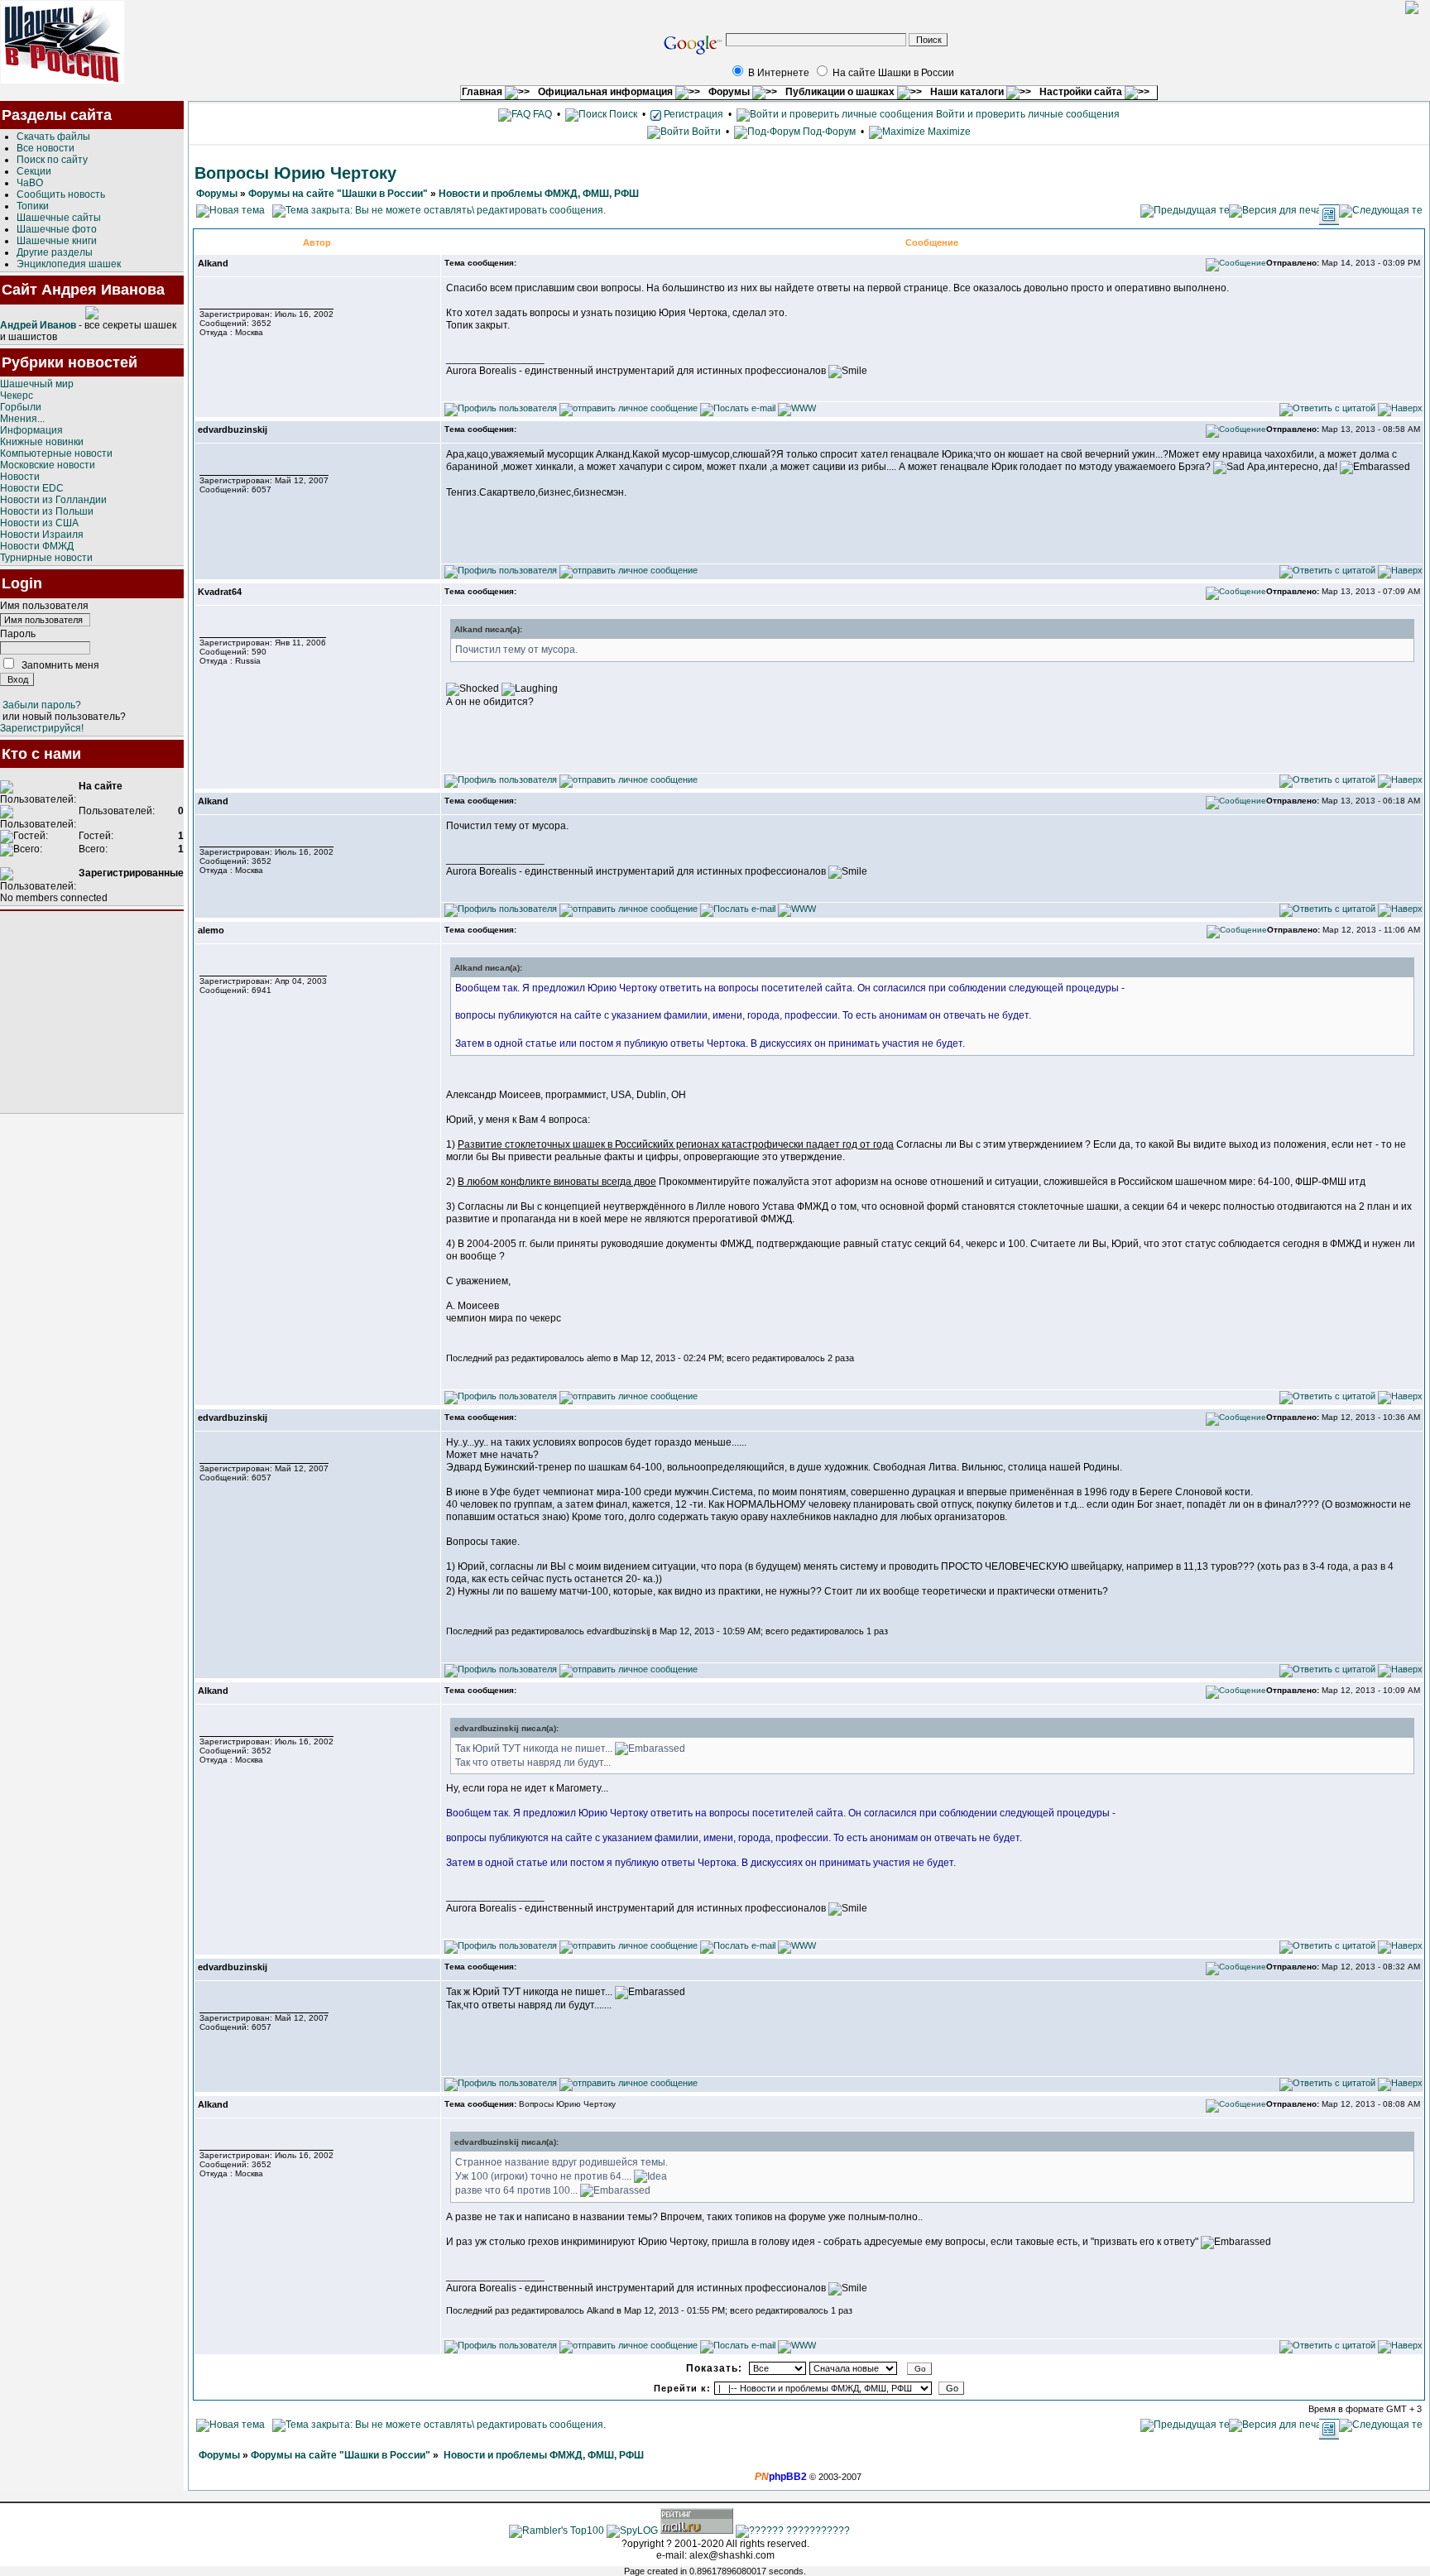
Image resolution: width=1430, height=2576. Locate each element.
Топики (33, 206)
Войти (706, 132)
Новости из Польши (47, 511)
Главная (483, 92)
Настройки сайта (1082, 92)
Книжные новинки (42, 442)
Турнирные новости (46, 558)
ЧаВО (30, 183)
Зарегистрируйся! (42, 728)
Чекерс (17, 396)
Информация (31, 430)
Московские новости (48, 465)
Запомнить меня (60, 665)
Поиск (622, 114)
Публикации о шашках (841, 92)
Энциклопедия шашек (69, 264)
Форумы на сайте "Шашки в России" (338, 194)
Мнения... (22, 419)
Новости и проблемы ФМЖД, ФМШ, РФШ (539, 194)
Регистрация (692, 114)
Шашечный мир (37, 384)
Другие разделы (55, 252)
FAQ (541, 114)
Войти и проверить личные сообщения (1027, 114)
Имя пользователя (44, 606)
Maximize (948, 132)
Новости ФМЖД (37, 546)
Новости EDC (32, 488)
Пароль (18, 634)
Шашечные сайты (59, 218)
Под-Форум (828, 132)
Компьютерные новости (56, 453)
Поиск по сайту (52, 160)
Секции (34, 171)
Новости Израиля (42, 535)
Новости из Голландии (53, 500)
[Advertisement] (92, 1012)
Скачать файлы (53, 137)
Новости (20, 477)
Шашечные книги (57, 241)
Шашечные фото (57, 229)
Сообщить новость (61, 194)
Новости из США (39, 523)
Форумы (730, 92)
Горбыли (21, 407)
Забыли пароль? (42, 705)
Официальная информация (607, 92)
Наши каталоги (968, 92)
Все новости (46, 148)
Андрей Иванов (38, 325)
